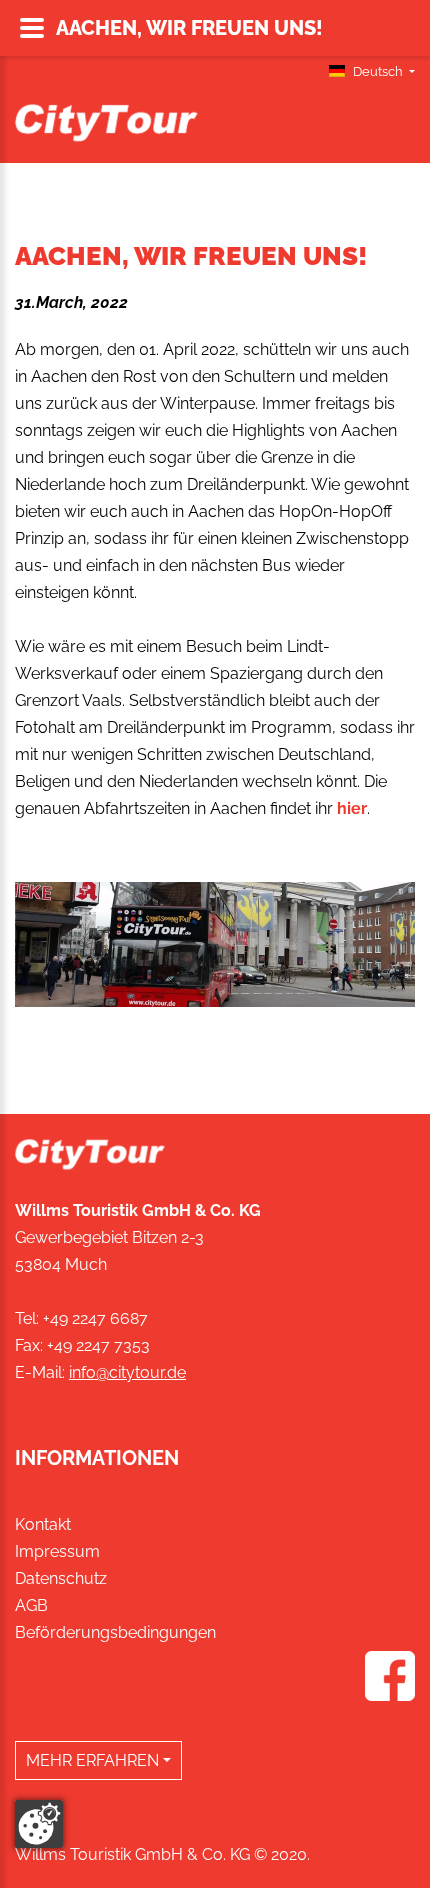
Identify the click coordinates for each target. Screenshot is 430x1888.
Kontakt (43, 1524)
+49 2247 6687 (95, 1318)
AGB (31, 1605)
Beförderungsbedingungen (115, 1632)
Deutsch (378, 71)
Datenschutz (61, 1578)
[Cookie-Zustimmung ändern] (39, 1824)
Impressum (57, 1551)
